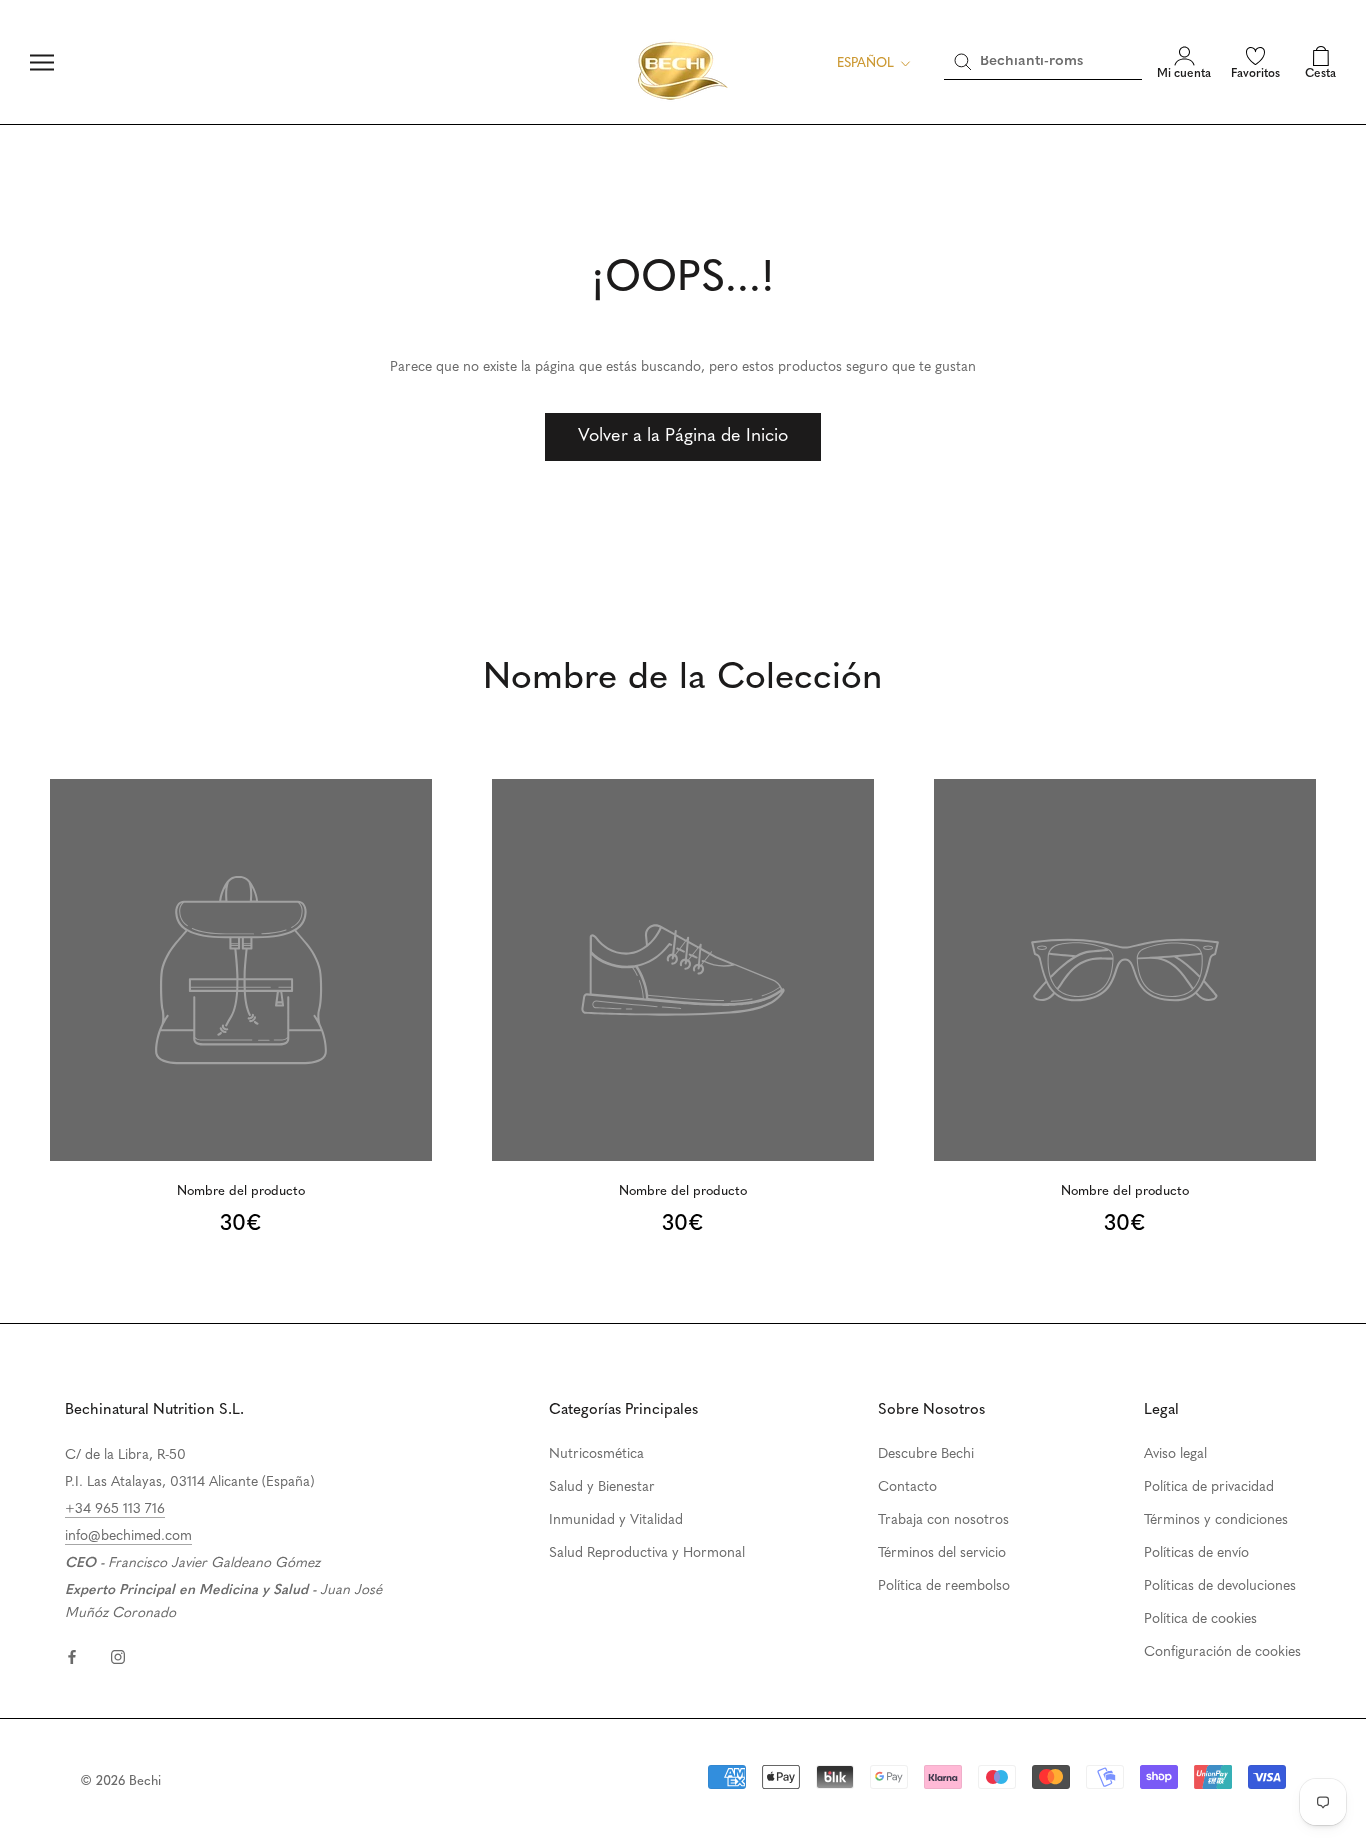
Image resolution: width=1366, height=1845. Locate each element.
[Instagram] (118, 1656)
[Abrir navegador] (42, 62)
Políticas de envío (1196, 1553)
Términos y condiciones (1216, 1520)
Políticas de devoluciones (1220, 1586)
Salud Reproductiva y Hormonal (647, 1553)
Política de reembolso (944, 1586)
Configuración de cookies (1222, 1652)
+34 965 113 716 (115, 1509)
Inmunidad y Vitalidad (616, 1520)
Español (865, 63)
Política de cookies (1200, 1619)
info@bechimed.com (128, 1536)
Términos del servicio (942, 1553)
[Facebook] (72, 1656)
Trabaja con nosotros (943, 1520)
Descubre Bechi (926, 1454)
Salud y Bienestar (602, 1487)
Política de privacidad (1209, 1487)
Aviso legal (1175, 1454)
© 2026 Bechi (120, 1781)
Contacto (907, 1487)
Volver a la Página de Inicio (683, 437)
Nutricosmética (596, 1454)
